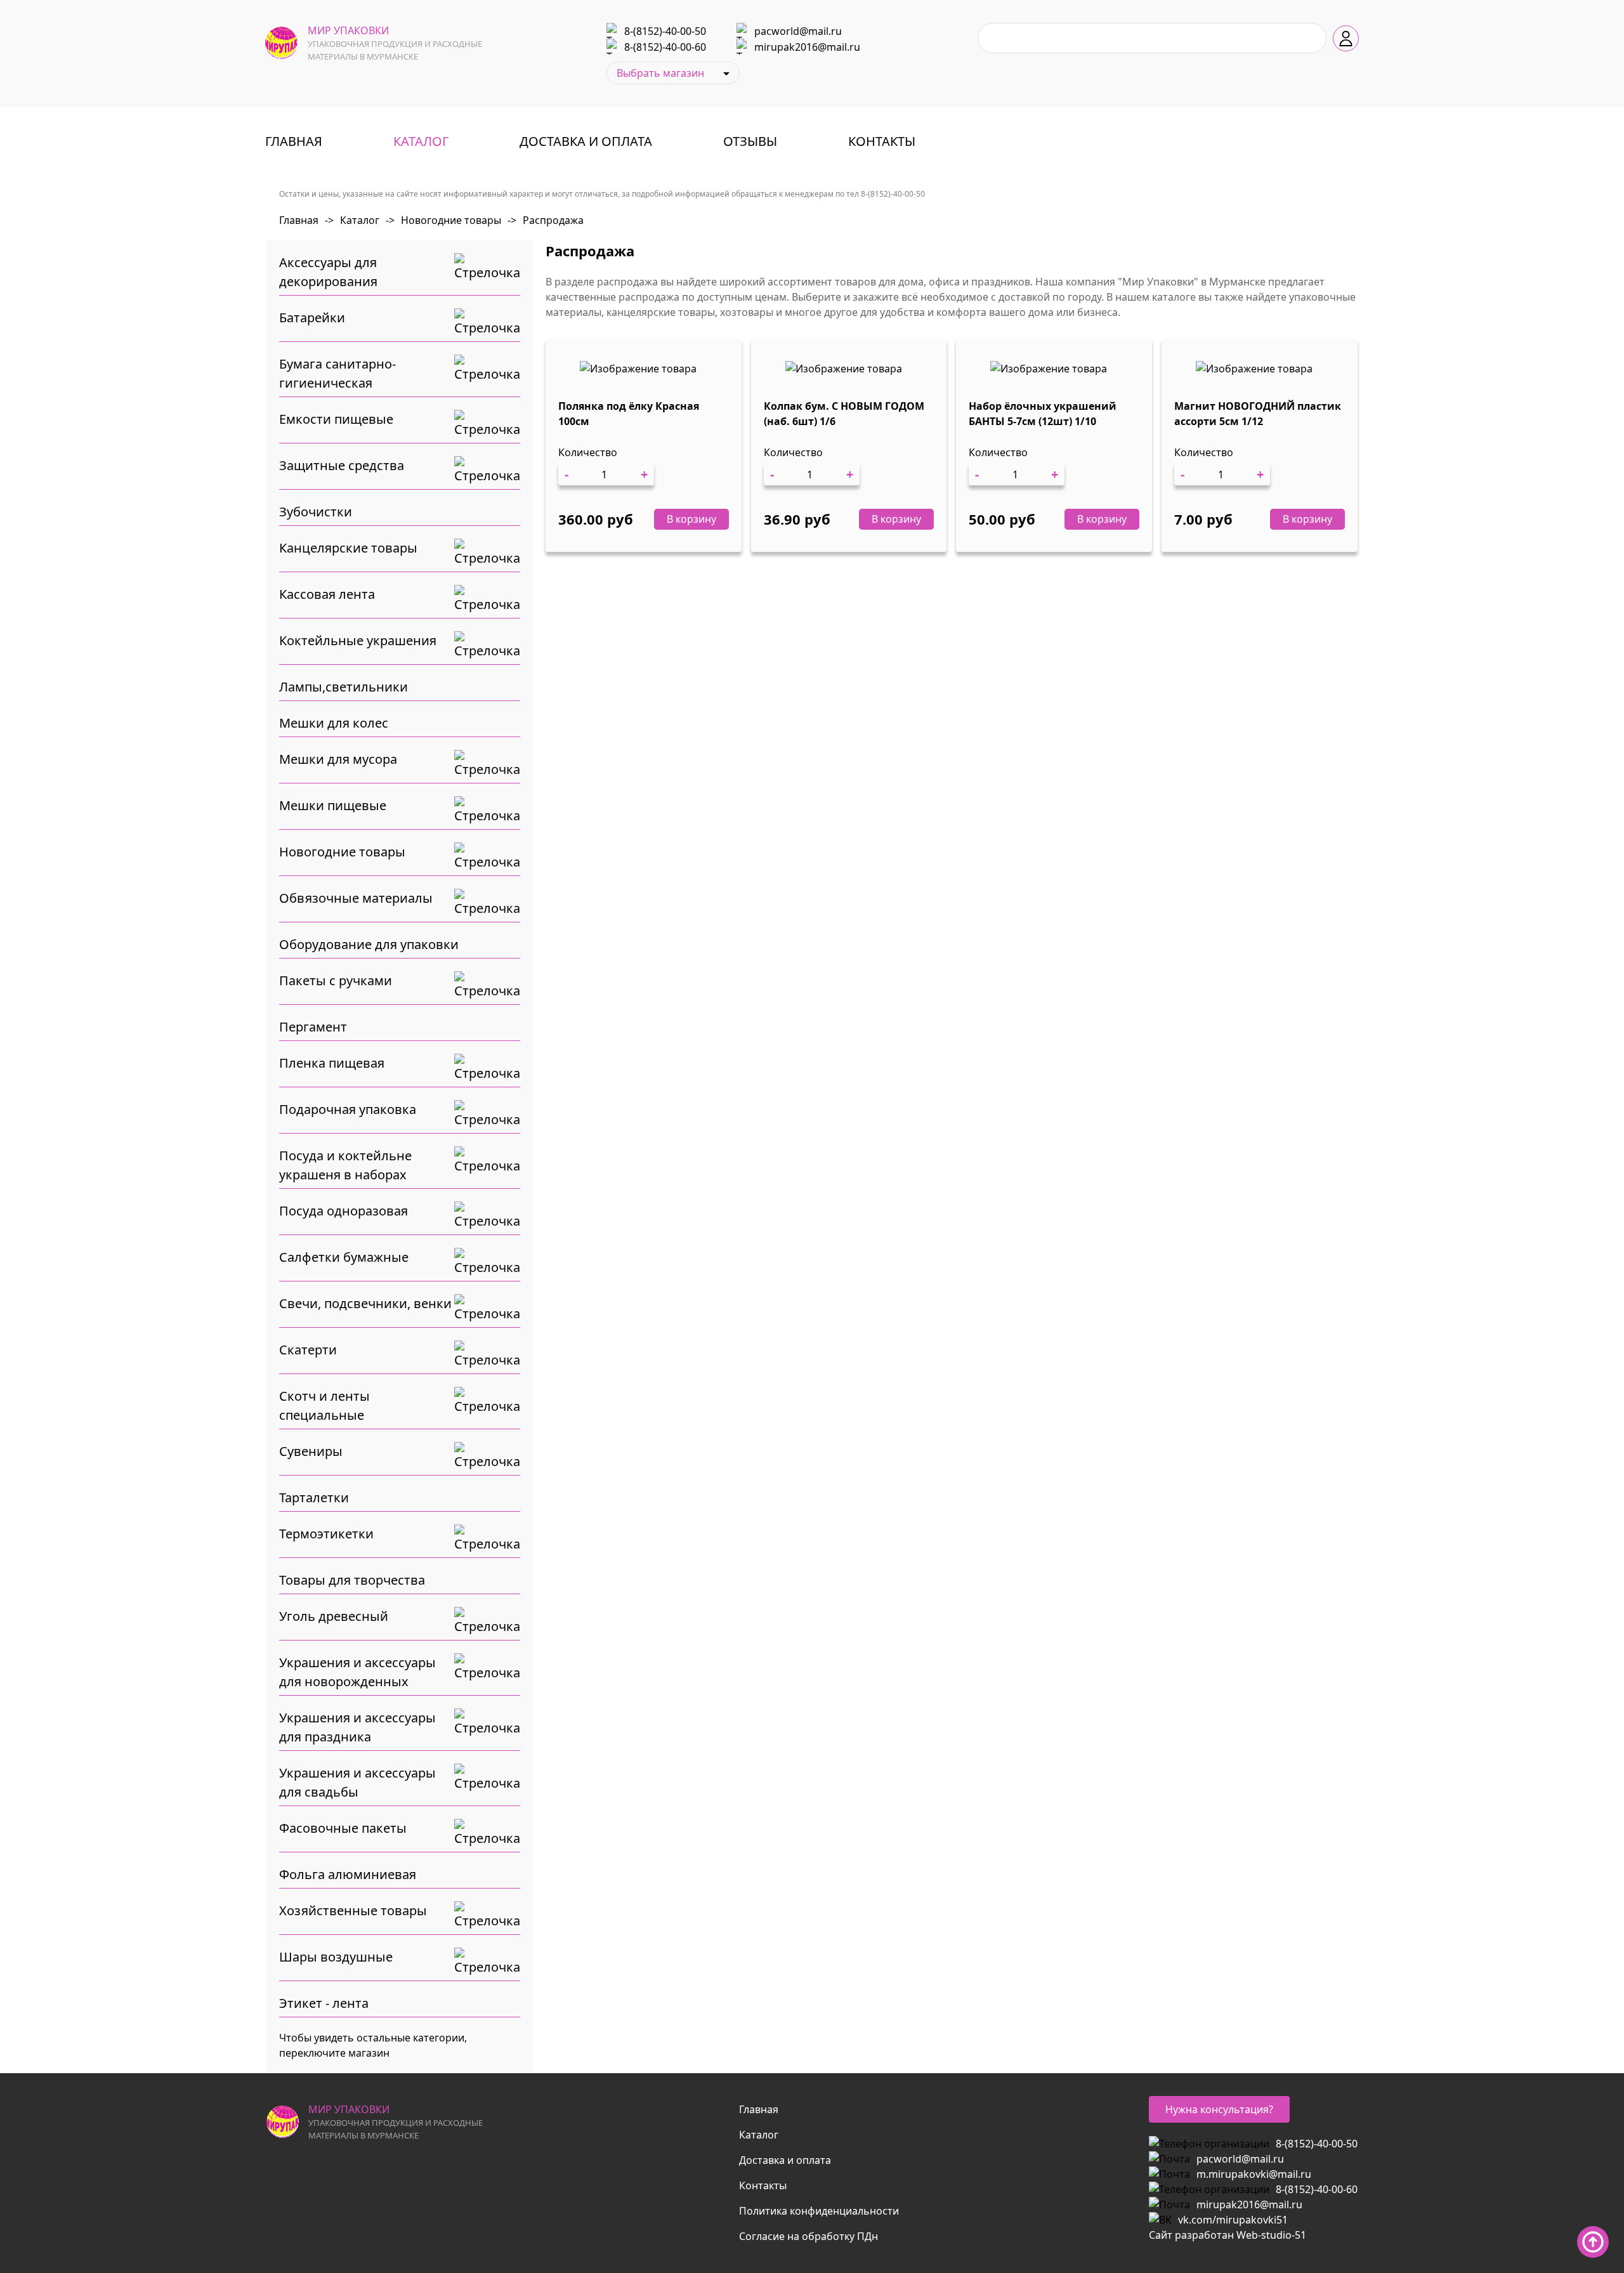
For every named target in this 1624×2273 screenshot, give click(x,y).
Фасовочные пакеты (343, 1828)
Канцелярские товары (348, 548)
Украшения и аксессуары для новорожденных (357, 1672)
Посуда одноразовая (344, 1211)
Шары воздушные (336, 1957)
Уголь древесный (334, 1616)
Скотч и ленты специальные (324, 1405)
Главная (294, 141)
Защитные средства (342, 465)
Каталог (421, 141)
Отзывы (750, 141)
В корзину (691, 519)
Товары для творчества (352, 1580)
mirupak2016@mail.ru (807, 47)
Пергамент (313, 1027)
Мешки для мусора (338, 759)
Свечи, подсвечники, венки (365, 1303)
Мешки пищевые (333, 805)
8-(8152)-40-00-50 (665, 31)
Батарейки (312, 318)
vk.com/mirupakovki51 (1233, 2220)
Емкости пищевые (336, 419)
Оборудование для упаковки (369, 944)
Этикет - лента (324, 2003)
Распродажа (546, 220)
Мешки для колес (334, 723)
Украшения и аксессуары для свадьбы (357, 1782)
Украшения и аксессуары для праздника (357, 1727)
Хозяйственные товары (353, 1910)
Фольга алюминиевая (348, 1874)
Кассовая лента (327, 594)
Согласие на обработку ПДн (809, 2236)
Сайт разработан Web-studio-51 (1228, 2235)
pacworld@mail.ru (798, 31)
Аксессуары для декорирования (328, 272)
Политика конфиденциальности (819, 2211)
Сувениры (311, 1451)
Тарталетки (314, 1497)
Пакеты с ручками (336, 980)
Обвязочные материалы (356, 898)
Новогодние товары (443, 220)
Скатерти (308, 1350)
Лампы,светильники (344, 687)
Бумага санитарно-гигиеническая (337, 373)
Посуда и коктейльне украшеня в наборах (345, 1165)
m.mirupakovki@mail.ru (1254, 2174)
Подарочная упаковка (348, 1109)
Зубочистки (316, 512)
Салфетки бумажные (344, 1257)
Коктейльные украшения (358, 640)
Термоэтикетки (326, 1534)
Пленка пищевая (332, 1063)
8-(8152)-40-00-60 (665, 47)
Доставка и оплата (586, 141)
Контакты (882, 141)
